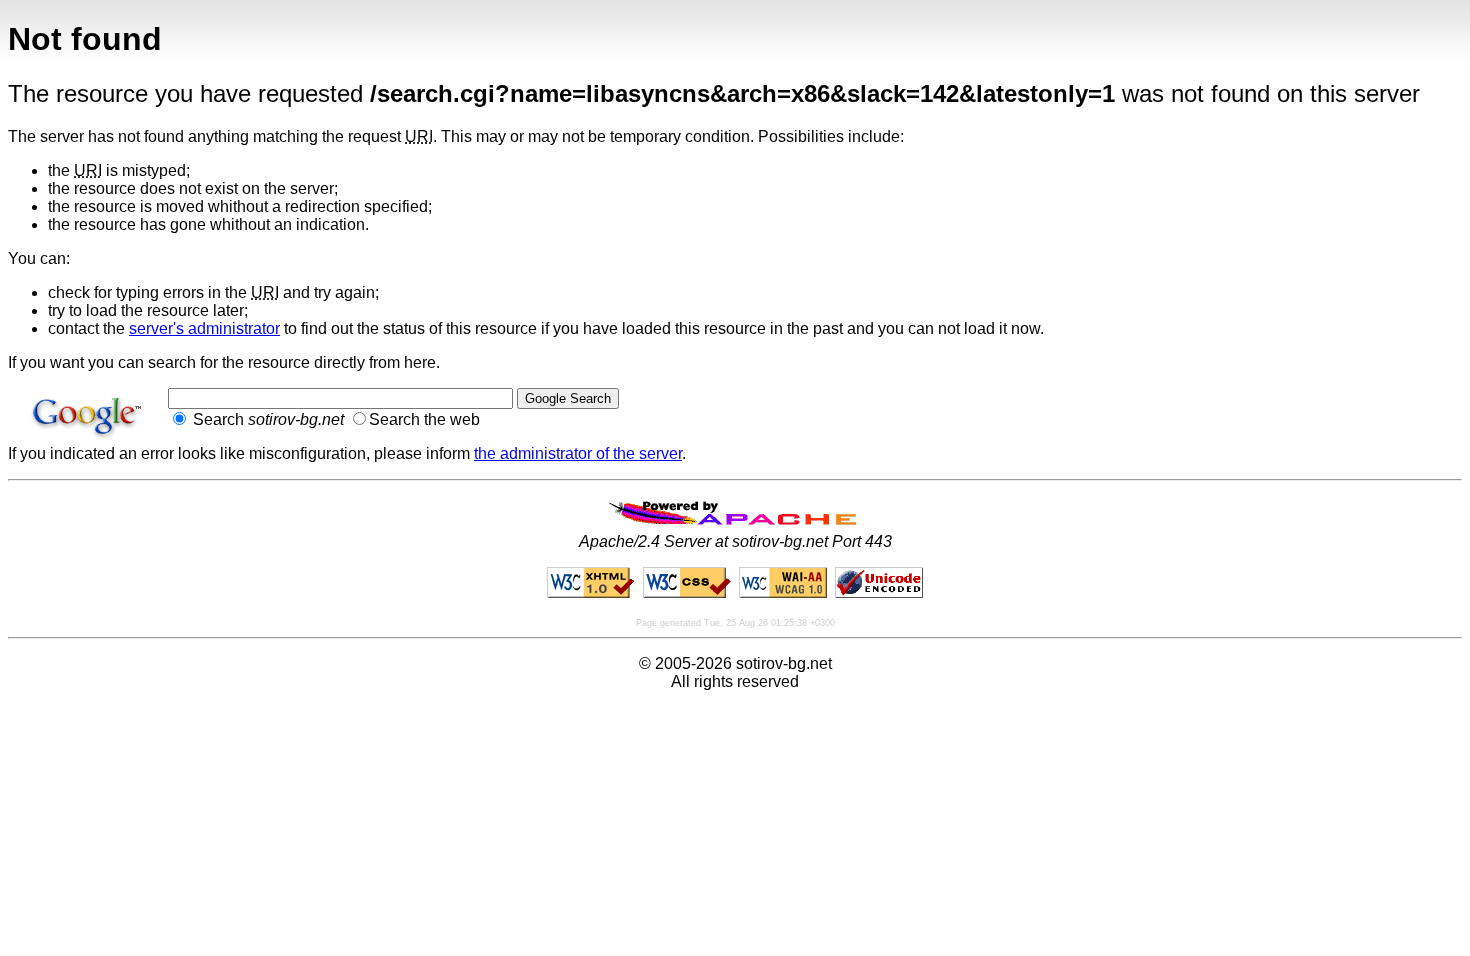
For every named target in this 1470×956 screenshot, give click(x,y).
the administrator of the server (578, 453)
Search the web (424, 419)
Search (266, 419)
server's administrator (204, 328)
